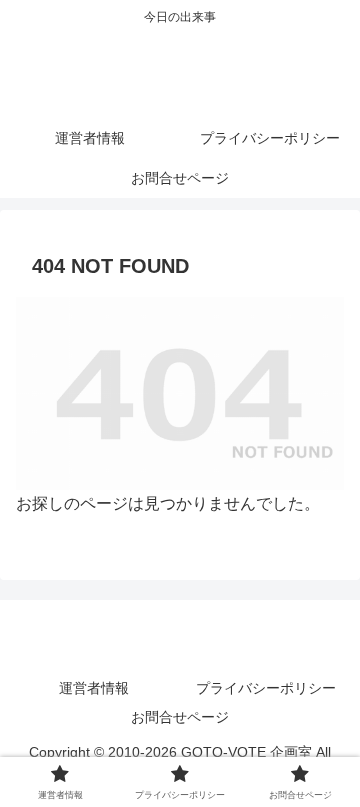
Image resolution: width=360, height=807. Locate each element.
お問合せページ (180, 717)
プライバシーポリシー (266, 688)
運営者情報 (94, 688)
